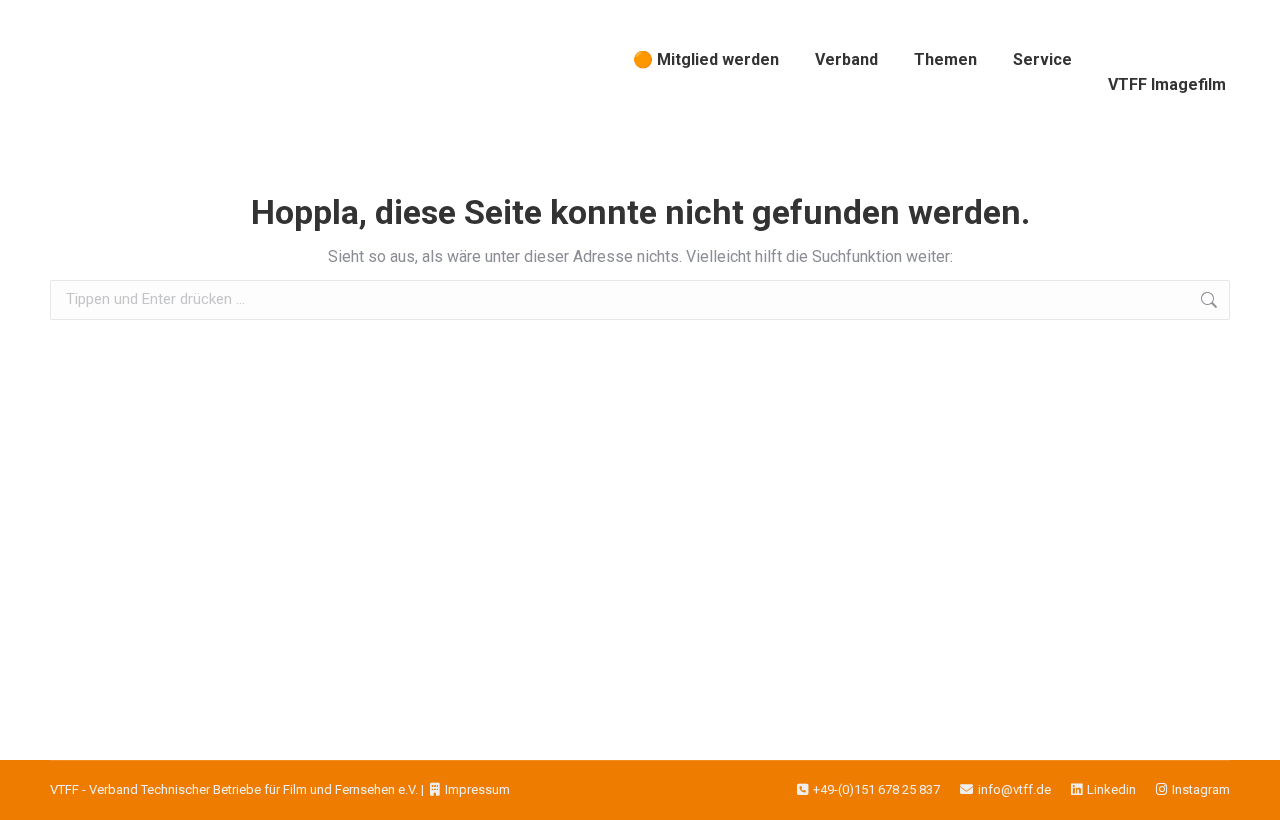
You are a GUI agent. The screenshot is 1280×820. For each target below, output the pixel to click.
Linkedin (1111, 789)
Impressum (477, 789)
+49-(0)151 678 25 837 (876, 789)
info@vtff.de (1014, 789)
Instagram (1201, 789)
